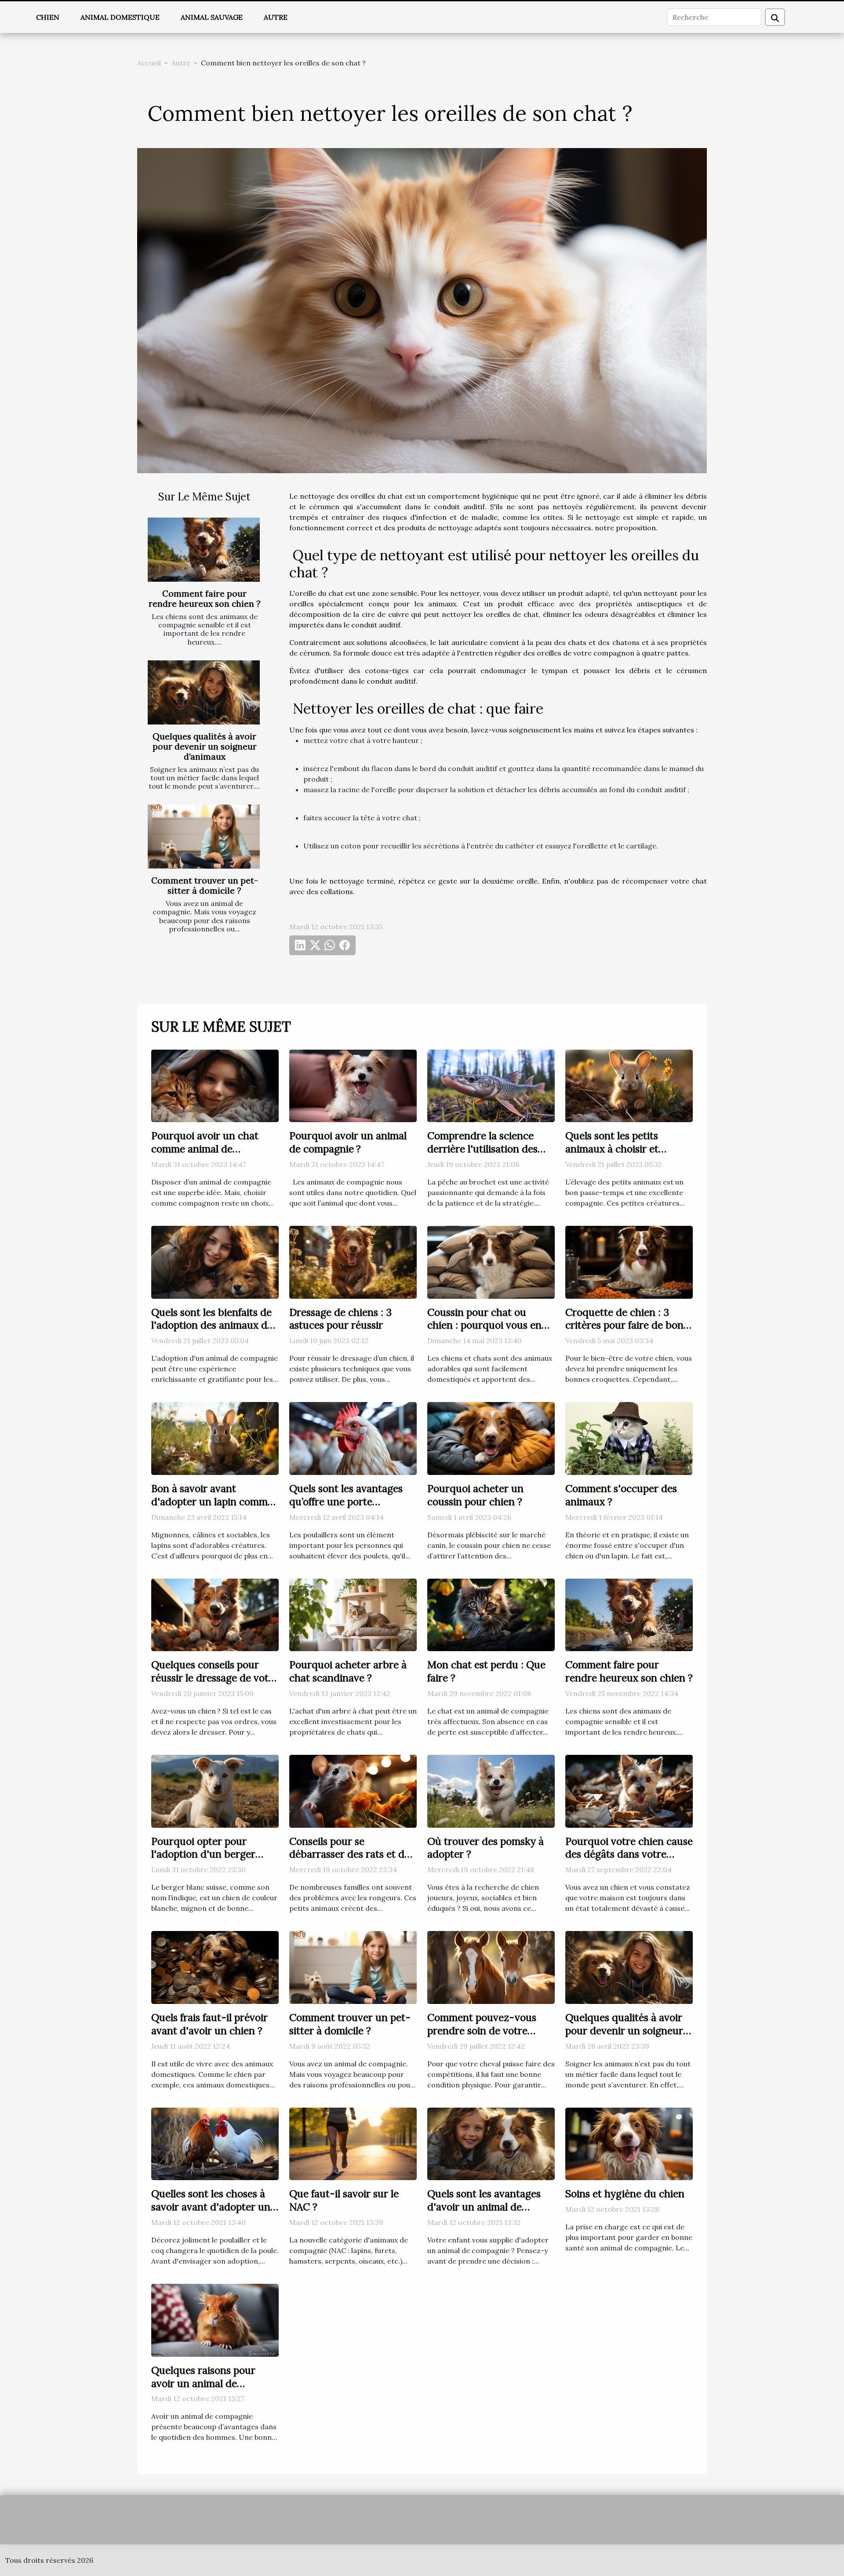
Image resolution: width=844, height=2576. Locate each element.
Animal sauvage (212, 17)
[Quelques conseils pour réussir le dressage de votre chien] (215, 1614)
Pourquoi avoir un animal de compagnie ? (348, 1142)
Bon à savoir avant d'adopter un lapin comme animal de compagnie (212, 1502)
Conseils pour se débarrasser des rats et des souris (352, 1854)
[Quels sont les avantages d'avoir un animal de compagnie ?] (491, 2143)
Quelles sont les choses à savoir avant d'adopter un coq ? (211, 2207)
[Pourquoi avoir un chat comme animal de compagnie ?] (215, 1085)
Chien (48, 17)
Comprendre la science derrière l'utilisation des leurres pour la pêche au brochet (483, 1155)
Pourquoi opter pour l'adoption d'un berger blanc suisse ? (203, 1854)
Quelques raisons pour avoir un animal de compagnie (203, 2383)
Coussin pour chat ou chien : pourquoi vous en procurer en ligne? (484, 1325)
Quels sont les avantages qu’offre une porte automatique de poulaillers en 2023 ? (351, 1508)
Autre (276, 17)
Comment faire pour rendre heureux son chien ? (205, 599)
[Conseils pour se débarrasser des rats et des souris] (353, 1790)
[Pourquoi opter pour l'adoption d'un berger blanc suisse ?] (215, 1790)
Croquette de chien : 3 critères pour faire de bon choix (624, 1325)
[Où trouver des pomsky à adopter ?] (491, 1790)
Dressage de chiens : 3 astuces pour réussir (340, 1319)
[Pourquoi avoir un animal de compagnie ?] (353, 1085)
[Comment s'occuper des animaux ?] (629, 1438)
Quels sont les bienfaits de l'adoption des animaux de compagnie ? (212, 1325)
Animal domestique (120, 17)
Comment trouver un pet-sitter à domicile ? (205, 886)
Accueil (149, 63)
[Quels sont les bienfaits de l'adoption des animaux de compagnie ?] (215, 1261)
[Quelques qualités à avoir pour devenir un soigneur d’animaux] (204, 692)
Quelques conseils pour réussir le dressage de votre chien (215, 1678)
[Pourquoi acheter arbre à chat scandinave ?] (353, 1614)
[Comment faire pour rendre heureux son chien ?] (204, 550)
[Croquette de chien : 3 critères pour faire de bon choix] (629, 1261)
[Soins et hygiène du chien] (629, 2143)
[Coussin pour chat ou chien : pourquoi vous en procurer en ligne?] (491, 1261)
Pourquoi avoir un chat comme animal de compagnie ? (205, 1149)
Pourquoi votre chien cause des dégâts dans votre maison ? (629, 1854)
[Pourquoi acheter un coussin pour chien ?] (491, 1438)
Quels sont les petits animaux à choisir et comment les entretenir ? (624, 1149)
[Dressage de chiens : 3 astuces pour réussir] (353, 1261)
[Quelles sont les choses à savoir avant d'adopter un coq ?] (215, 2143)
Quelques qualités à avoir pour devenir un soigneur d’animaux (205, 746)
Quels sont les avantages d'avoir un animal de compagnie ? (484, 2207)
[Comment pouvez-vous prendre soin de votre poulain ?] (491, 1967)
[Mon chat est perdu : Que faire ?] (491, 1614)
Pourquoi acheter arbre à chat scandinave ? (348, 1671)
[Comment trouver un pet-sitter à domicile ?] (204, 837)
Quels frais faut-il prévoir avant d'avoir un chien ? (209, 2024)
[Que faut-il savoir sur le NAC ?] (353, 2143)
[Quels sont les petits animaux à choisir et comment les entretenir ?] (629, 1085)
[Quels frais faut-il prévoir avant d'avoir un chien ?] (215, 1967)
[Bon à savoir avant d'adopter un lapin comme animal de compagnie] (215, 1438)
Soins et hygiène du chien (625, 2194)
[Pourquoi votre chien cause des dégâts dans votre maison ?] (629, 1790)
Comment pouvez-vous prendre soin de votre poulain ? (482, 2031)
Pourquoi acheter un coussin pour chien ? (475, 1495)
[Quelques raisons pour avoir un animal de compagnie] (215, 2319)
